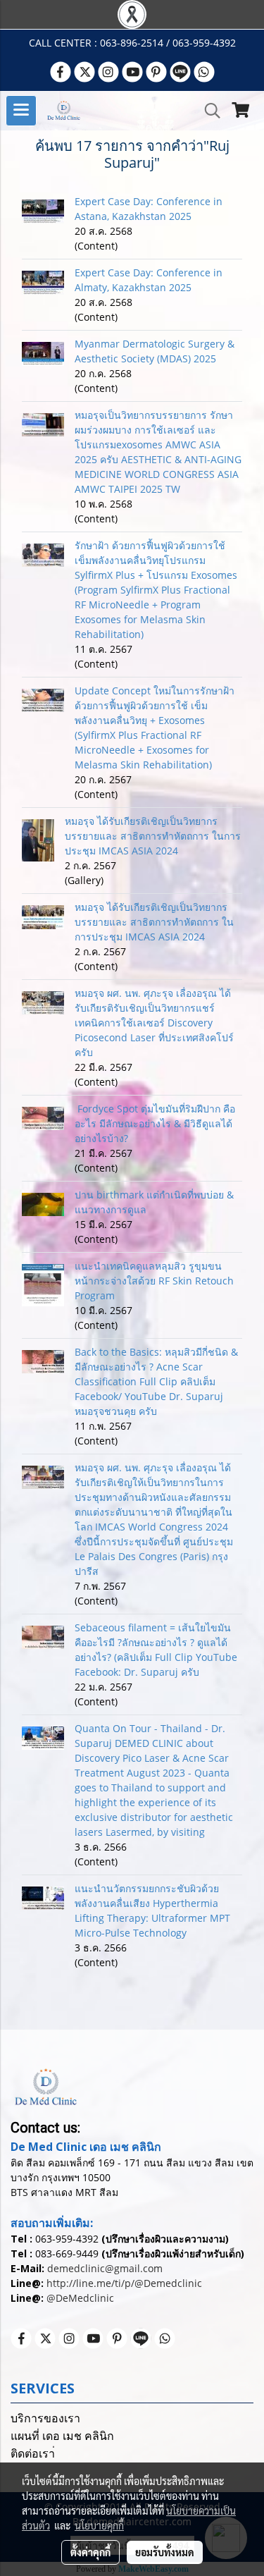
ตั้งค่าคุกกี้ (90, 2552)
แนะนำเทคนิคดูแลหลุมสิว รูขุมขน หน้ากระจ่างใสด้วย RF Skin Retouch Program (154, 1281)
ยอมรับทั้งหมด (165, 2552)
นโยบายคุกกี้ (99, 2525)
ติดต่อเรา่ (33, 2454)
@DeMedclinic (80, 2298)
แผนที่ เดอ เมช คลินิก (62, 2436)
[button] (208, 111)
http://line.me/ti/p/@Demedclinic (124, 2283)
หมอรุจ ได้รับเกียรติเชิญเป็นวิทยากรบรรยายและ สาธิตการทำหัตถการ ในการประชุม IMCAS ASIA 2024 (153, 836)
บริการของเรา (45, 2418)
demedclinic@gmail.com (105, 2268)
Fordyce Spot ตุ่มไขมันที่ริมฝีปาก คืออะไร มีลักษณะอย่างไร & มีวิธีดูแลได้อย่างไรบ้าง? (155, 1123)
